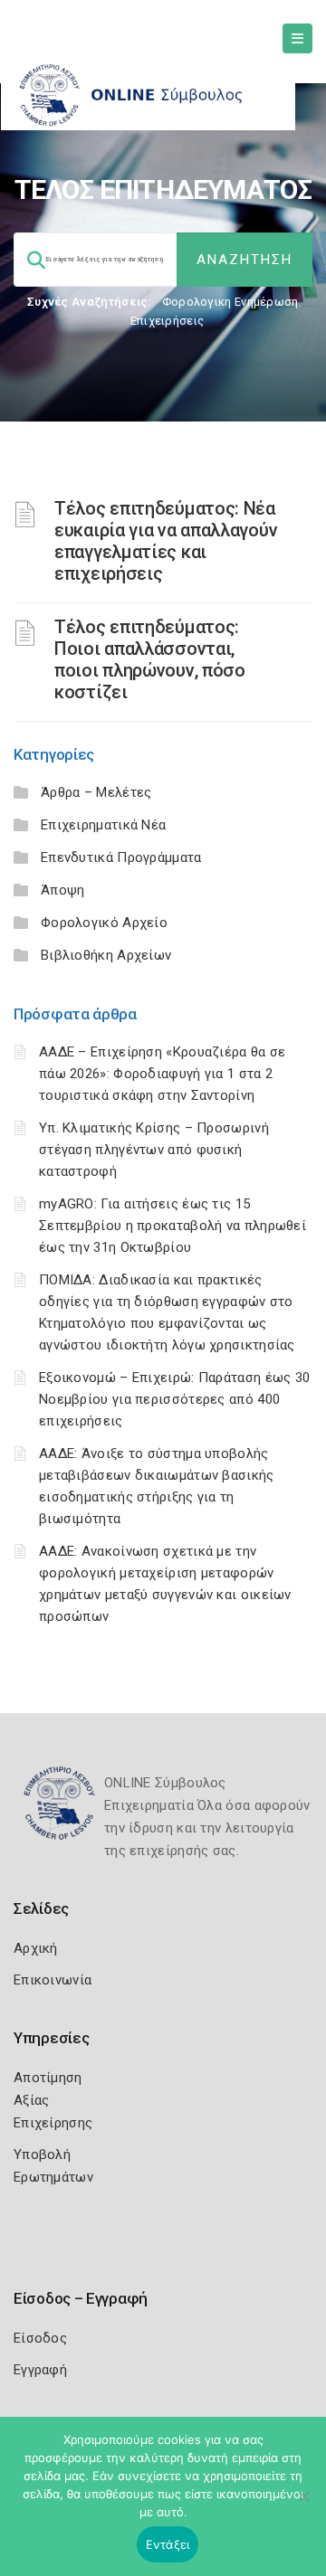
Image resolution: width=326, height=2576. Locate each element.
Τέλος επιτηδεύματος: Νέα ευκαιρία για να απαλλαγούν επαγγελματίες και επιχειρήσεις (166, 541)
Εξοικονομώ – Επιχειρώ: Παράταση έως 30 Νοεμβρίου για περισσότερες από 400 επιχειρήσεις (174, 1399)
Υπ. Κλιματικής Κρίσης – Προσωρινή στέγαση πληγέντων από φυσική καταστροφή (154, 1150)
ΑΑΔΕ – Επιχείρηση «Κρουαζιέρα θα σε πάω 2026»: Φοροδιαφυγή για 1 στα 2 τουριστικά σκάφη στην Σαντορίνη (163, 1074)
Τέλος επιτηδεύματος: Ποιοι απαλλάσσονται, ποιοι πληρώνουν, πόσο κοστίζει (150, 659)
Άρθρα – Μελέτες (96, 792)
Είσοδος (40, 2338)
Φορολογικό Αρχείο (104, 923)
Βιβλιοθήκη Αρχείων (106, 955)
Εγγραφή (40, 2370)
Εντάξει (168, 2544)
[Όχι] (303, 2505)
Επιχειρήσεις (168, 321)
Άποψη (63, 890)
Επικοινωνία (53, 1980)
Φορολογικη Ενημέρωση (230, 302)
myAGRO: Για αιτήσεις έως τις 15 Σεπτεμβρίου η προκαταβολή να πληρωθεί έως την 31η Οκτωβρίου (173, 1226)
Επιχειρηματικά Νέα (103, 825)
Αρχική (36, 1948)
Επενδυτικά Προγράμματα (121, 857)
